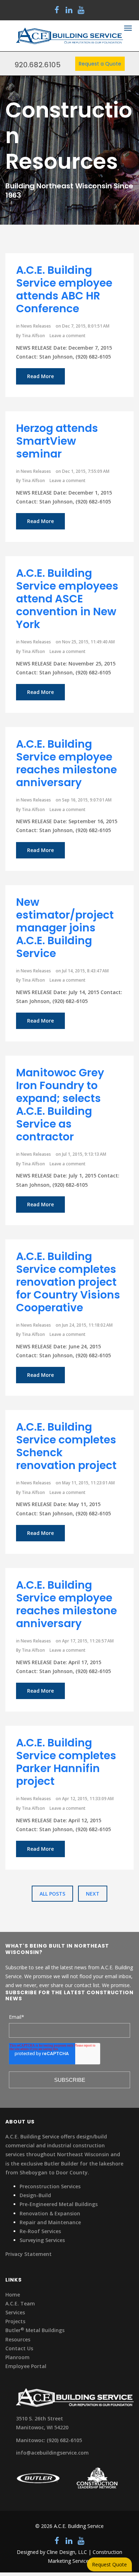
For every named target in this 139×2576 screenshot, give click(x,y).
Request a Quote (100, 64)
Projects (15, 2321)
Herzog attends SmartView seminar (57, 441)
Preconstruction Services (50, 2186)
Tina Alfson (33, 336)
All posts (52, 1894)
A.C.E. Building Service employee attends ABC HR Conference (64, 289)
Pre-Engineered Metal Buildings (59, 2204)
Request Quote (109, 2564)
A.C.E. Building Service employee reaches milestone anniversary (66, 763)
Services (15, 2312)
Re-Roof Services (40, 2231)
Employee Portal (26, 2366)
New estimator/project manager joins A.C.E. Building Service (65, 928)
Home (13, 2295)
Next (93, 1894)
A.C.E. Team (20, 2303)
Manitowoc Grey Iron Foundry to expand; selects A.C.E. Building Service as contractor (60, 1105)
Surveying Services (42, 2240)
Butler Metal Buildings (35, 2330)
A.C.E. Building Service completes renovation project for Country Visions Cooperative (68, 1282)
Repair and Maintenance (50, 2222)
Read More (40, 376)
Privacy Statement (29, 2254)
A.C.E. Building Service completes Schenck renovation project (66, 1446)
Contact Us (19, 2348)
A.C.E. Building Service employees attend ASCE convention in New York (67, 599)
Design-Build (35, 2195)
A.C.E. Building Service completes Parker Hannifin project (66, 1762)
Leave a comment (68, 336)
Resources (18, 2339)
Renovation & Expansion (50, 2213)
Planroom (17, 2357)
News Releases (36, 326)
